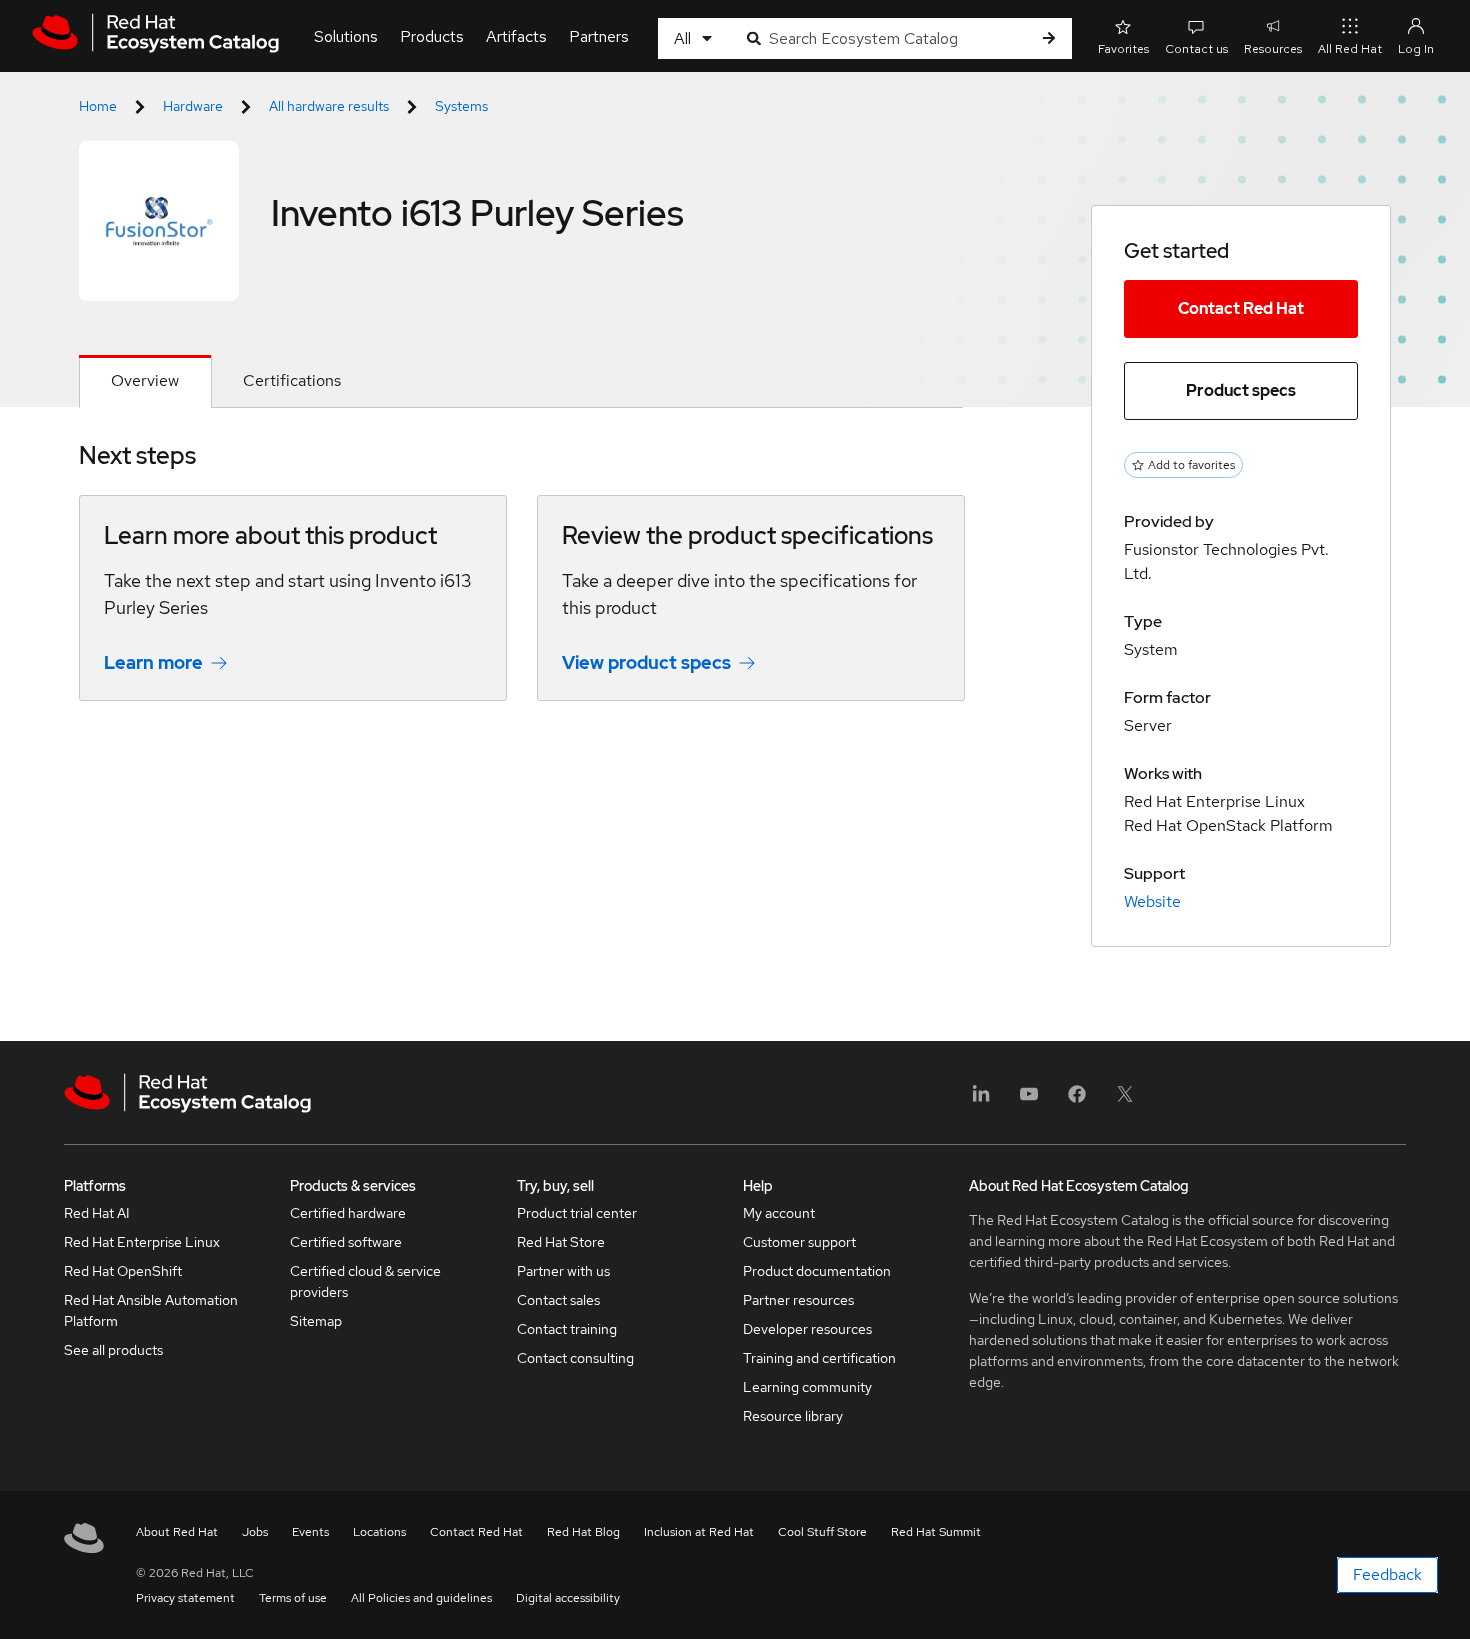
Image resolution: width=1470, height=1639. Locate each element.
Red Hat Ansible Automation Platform (151, 1310)
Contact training (567, 1329)
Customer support (799, 1242)
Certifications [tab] (292, 380)
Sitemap (316, 1321)
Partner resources (798, 1300)
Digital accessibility (568, 1598)
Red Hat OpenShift (123, 1271)
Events (310, 1532)
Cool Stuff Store (822, 1532)
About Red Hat (177, 1532)
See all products (113, 1350)
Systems (461, 106)
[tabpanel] (521, 585)
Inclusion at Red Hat (699, 1532)
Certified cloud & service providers (365, 1281)
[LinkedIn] (981, 1100)
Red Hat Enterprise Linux (142, 1242)
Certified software (346, 1242)
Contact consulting (575, 1358)
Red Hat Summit (936, 1532)
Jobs (255, 1532)
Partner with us (563, 1271)
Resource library (793, 1416)
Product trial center (577, 1213)
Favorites (1123, 49)
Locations (379, 1532)
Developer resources (807, 1329)
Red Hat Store (561, 1242)
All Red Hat (1350, 49)
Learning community (807, 1387)
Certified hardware (348, 1213)
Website (1152, 901)
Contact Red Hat (1241, 308)
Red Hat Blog (583, 1532)
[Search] (1049, 38)
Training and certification (819, 1358)
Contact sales (558, 1300)
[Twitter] (1125, 1100)
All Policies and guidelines (421, 1598)
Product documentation (817, 1271)
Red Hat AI (97, 1213)
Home (98, 106)
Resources (1273, 49)
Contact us (1196, 49)
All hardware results (329, 106)
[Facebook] (1077, 1100)
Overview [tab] (145, 380)
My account (779, 1213)
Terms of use (293, 1598)
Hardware (193, 106)
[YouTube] (1029, 1100)
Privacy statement (185, 1598)
